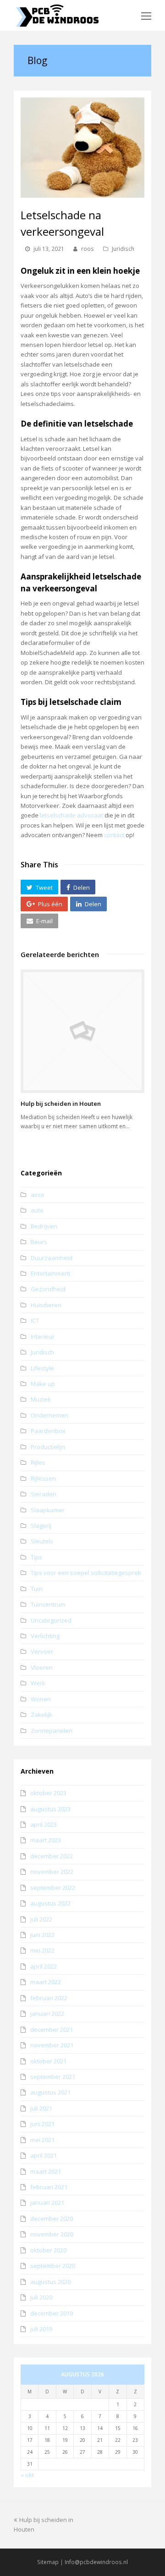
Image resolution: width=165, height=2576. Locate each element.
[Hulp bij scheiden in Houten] (82, 1031)
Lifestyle (42, 1368)
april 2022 (44, 1966)
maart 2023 (46, 1840)
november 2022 (52, 1872)
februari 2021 (49, 2187)
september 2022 (53, 1888)
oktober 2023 (48, 1793)
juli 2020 (41, 2297)
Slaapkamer (48, 1510)
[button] (39, 887)
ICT (35, 1320)
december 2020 (52, 2219)
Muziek (41, 1399)
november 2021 (52, 2045)
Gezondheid (48, 1289)
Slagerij (41, 1526)
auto (37, 1210)
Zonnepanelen (52, 1731)
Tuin (37, 1589)
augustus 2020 (50, 2282)
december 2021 (52, 2029)
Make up (43, 1384)
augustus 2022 (50, 1903)
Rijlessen (43, 1478)
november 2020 (52, 2234)
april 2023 (44, 1824)
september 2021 (53, 2077)
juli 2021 (41, 2108)
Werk (38, 1683)
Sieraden (44, 1494)
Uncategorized (51, 1620)
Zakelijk (41, 1715)
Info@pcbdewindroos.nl (96, 2562)
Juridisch (123, 249)
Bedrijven (44, 1226)
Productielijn (48, 1447)
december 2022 (52, 1856)
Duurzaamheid (52, 1258)
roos (88, 249)
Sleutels (42, 1541)
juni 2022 (42, 1935)
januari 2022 (47, 2013)
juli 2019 (41, 2329)
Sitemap (48, 2562)
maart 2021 (46, 2171)
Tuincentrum (48, 1604)
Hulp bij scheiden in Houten (61, 1104)
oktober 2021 (48, 2061)
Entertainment (50, 1273)
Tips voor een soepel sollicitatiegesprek (86, 1573)
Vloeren (42, 1667)
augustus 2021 (50, 2092)
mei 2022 (42, 1950)
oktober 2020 (48, 2250)
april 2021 (44, 2155)
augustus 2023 (50, 1809)
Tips (36, 1557)
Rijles (38, 1462)
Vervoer (42, 1651)
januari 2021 (47, 2203)
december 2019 (52, 2313)
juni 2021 (42, 2124)
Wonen (41, 1699)
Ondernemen (49, 1415)
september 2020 (53, 2266)
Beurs (39, 1242)
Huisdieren (46, 1305)
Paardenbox (48, 1431)
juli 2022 (41, 1919)
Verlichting (45, 1636)
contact (114, 835)
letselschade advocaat (71, 815)
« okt (27, 2475)
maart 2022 (46, 1982)
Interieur (43, 1337)
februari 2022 (49, 1998)
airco (38, 1195)
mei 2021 (42, 2140)
